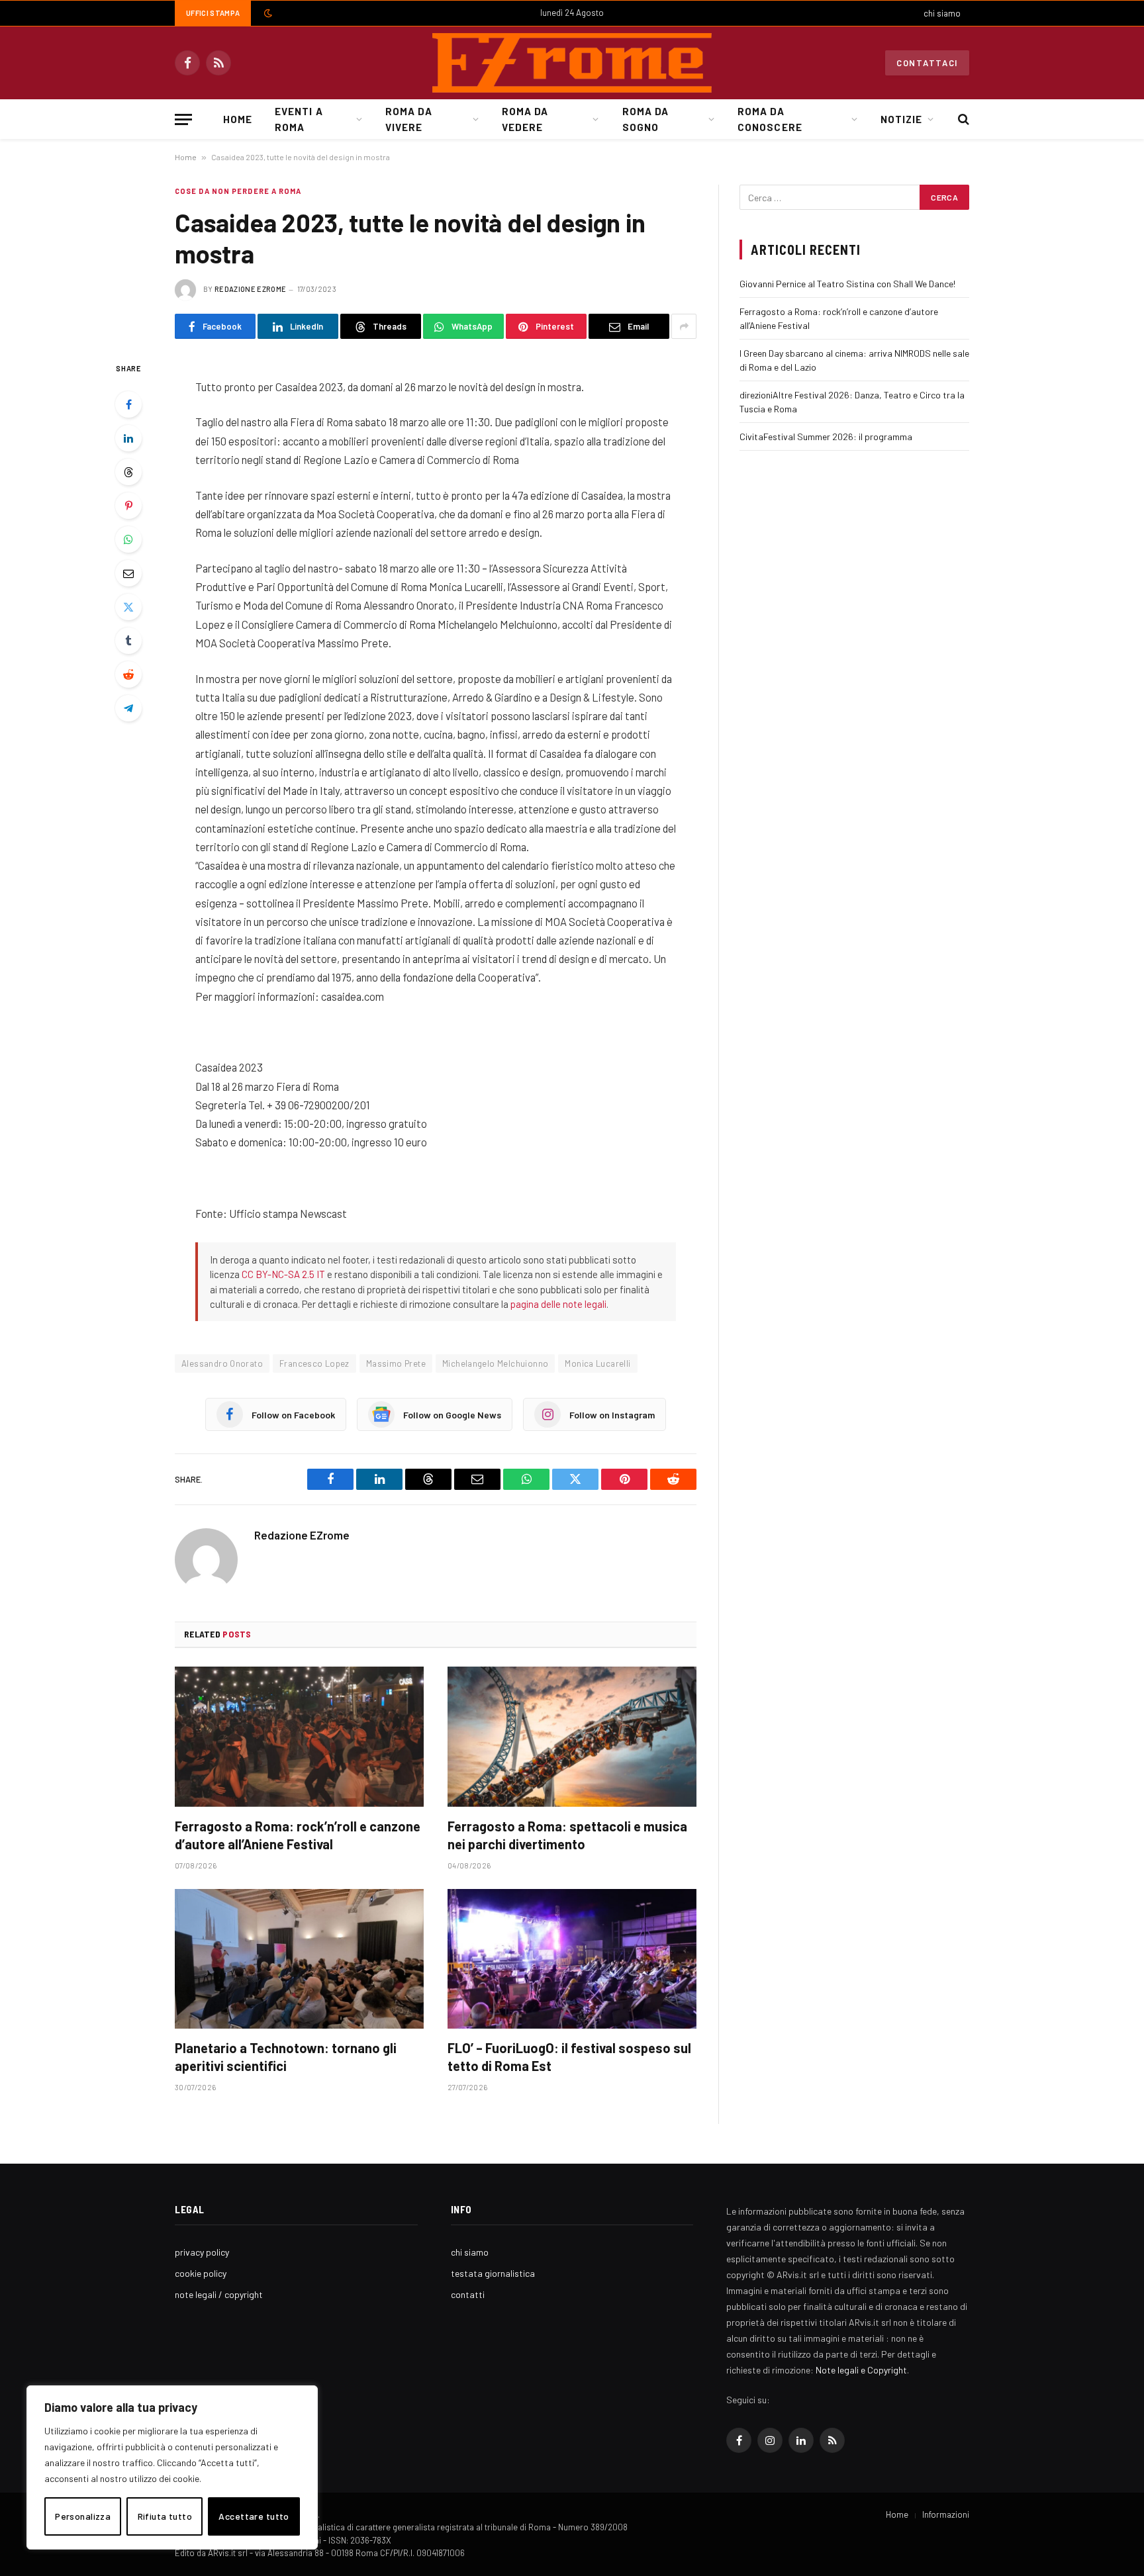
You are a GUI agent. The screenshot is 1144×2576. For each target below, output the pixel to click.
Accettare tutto (254, 2516)
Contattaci (927, 63)
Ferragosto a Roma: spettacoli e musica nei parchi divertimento (567, 1835)
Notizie (901, 119)
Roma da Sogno (645, 119)
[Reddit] (128, 674)
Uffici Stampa (213, 13)
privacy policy (202, 2252)
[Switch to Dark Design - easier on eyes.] (267, 13)
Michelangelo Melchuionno (495, 1363)
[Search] (962, 119)
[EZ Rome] (572, 63)
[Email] (128, 573)
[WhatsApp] (128, 539)
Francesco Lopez (314, 1363)
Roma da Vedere (525, 119)
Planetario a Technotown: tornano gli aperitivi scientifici (286, 2057)
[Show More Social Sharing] (684, 326)
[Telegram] (128, 708)
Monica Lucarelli (597, 1363)
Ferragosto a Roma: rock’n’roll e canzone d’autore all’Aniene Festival (298, 1835)
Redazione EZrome (250, 289)
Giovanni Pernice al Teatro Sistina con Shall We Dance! (847, 284)
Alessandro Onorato (222, 1363)
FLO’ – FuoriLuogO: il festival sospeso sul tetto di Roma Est (569, 2057)
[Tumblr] (128, 641)
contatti (468, 2294)
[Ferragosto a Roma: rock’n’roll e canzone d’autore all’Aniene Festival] (299, 1737)
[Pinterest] (128, 506)
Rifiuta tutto (165, 2516)
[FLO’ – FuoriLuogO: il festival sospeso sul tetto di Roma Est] (572, 1959)
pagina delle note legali (558, 1304)
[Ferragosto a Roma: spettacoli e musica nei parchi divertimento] (572, 1737)
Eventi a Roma (299, 119)
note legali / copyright (219, 2294)
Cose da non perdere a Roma (238, 191)
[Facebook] (128, 404)
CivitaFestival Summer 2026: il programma (826, 437)
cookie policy (201, 2273)
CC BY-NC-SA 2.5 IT (283, 1274)
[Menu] (183, 119)
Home (238, 119)
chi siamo (942, 13)
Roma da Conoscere (770, 119)
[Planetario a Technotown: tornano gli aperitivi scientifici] (299, 1959)
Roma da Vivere (408, 119)
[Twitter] (128, 607)
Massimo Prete (396, 1363)
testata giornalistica (493, 2273)
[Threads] (128, 472)
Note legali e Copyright (861, 2370)
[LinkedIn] (128, 438)
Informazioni (946, 2514)
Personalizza (83, 2516)
